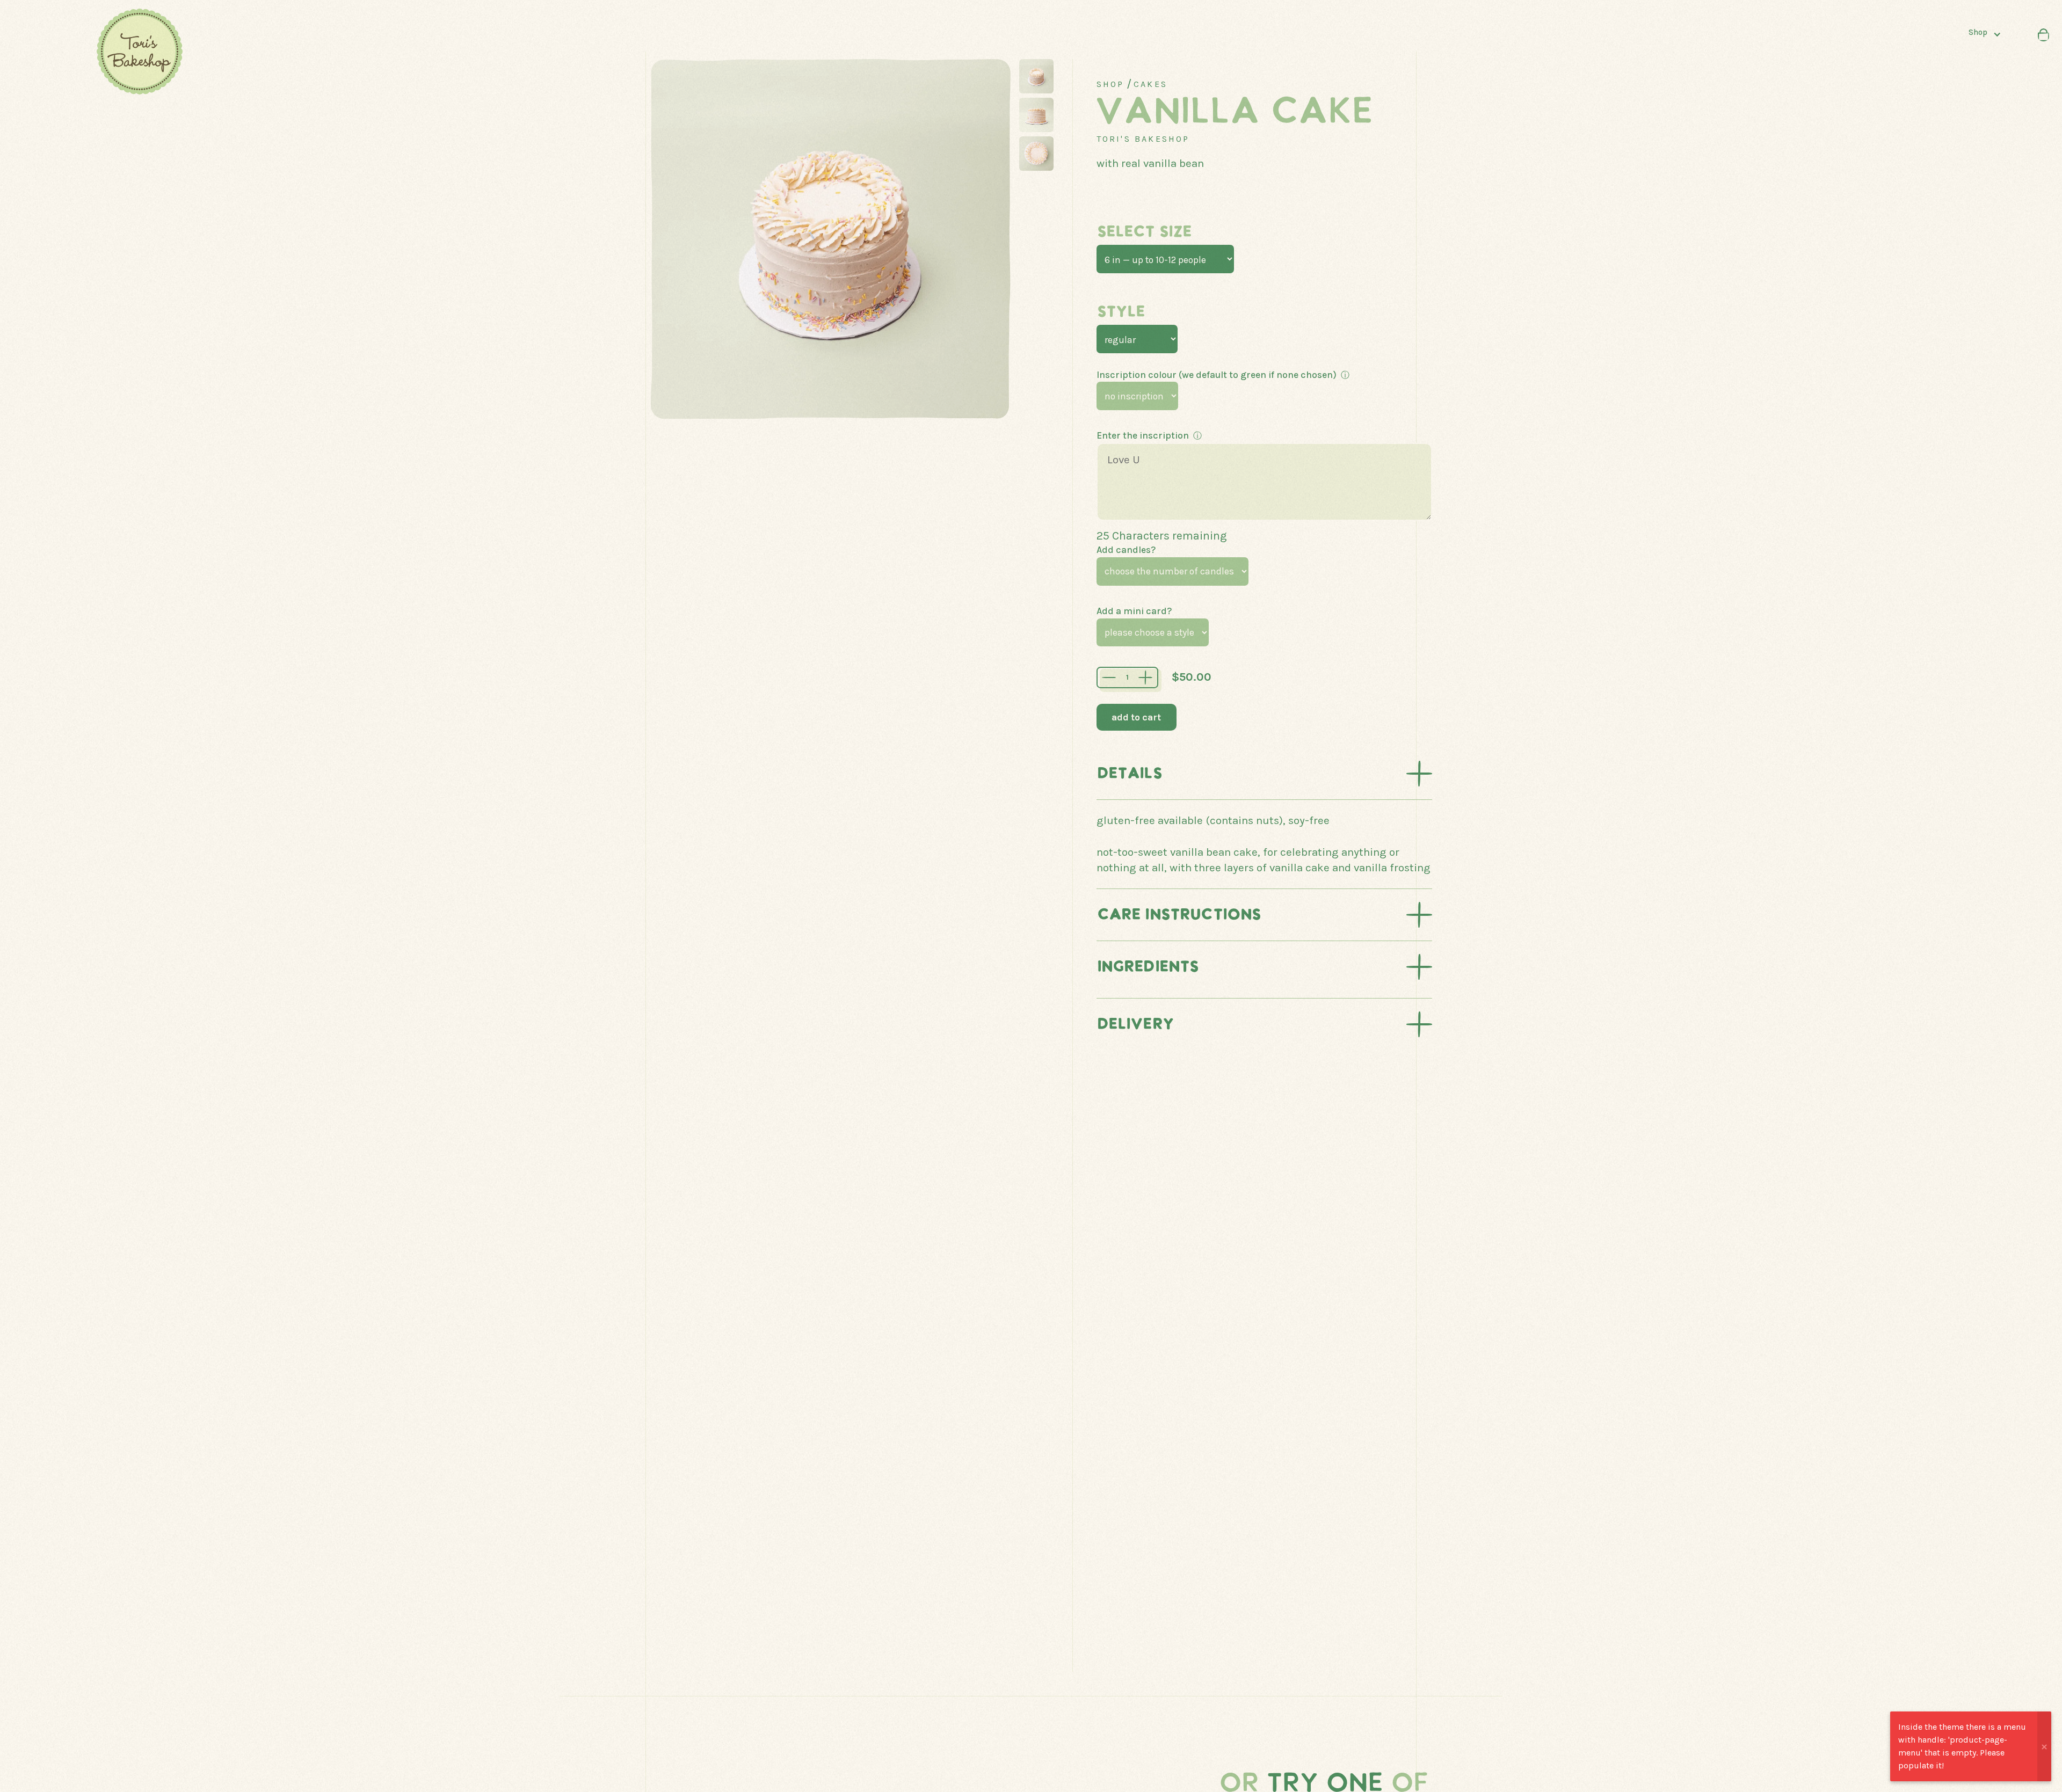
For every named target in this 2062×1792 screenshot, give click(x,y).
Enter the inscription (1143, 435)
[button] (1989, 35)
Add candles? (1126, 550)
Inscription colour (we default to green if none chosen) (1217, 375)
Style (1121, 312)
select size (1144, 232)
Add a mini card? (1134, 611)
